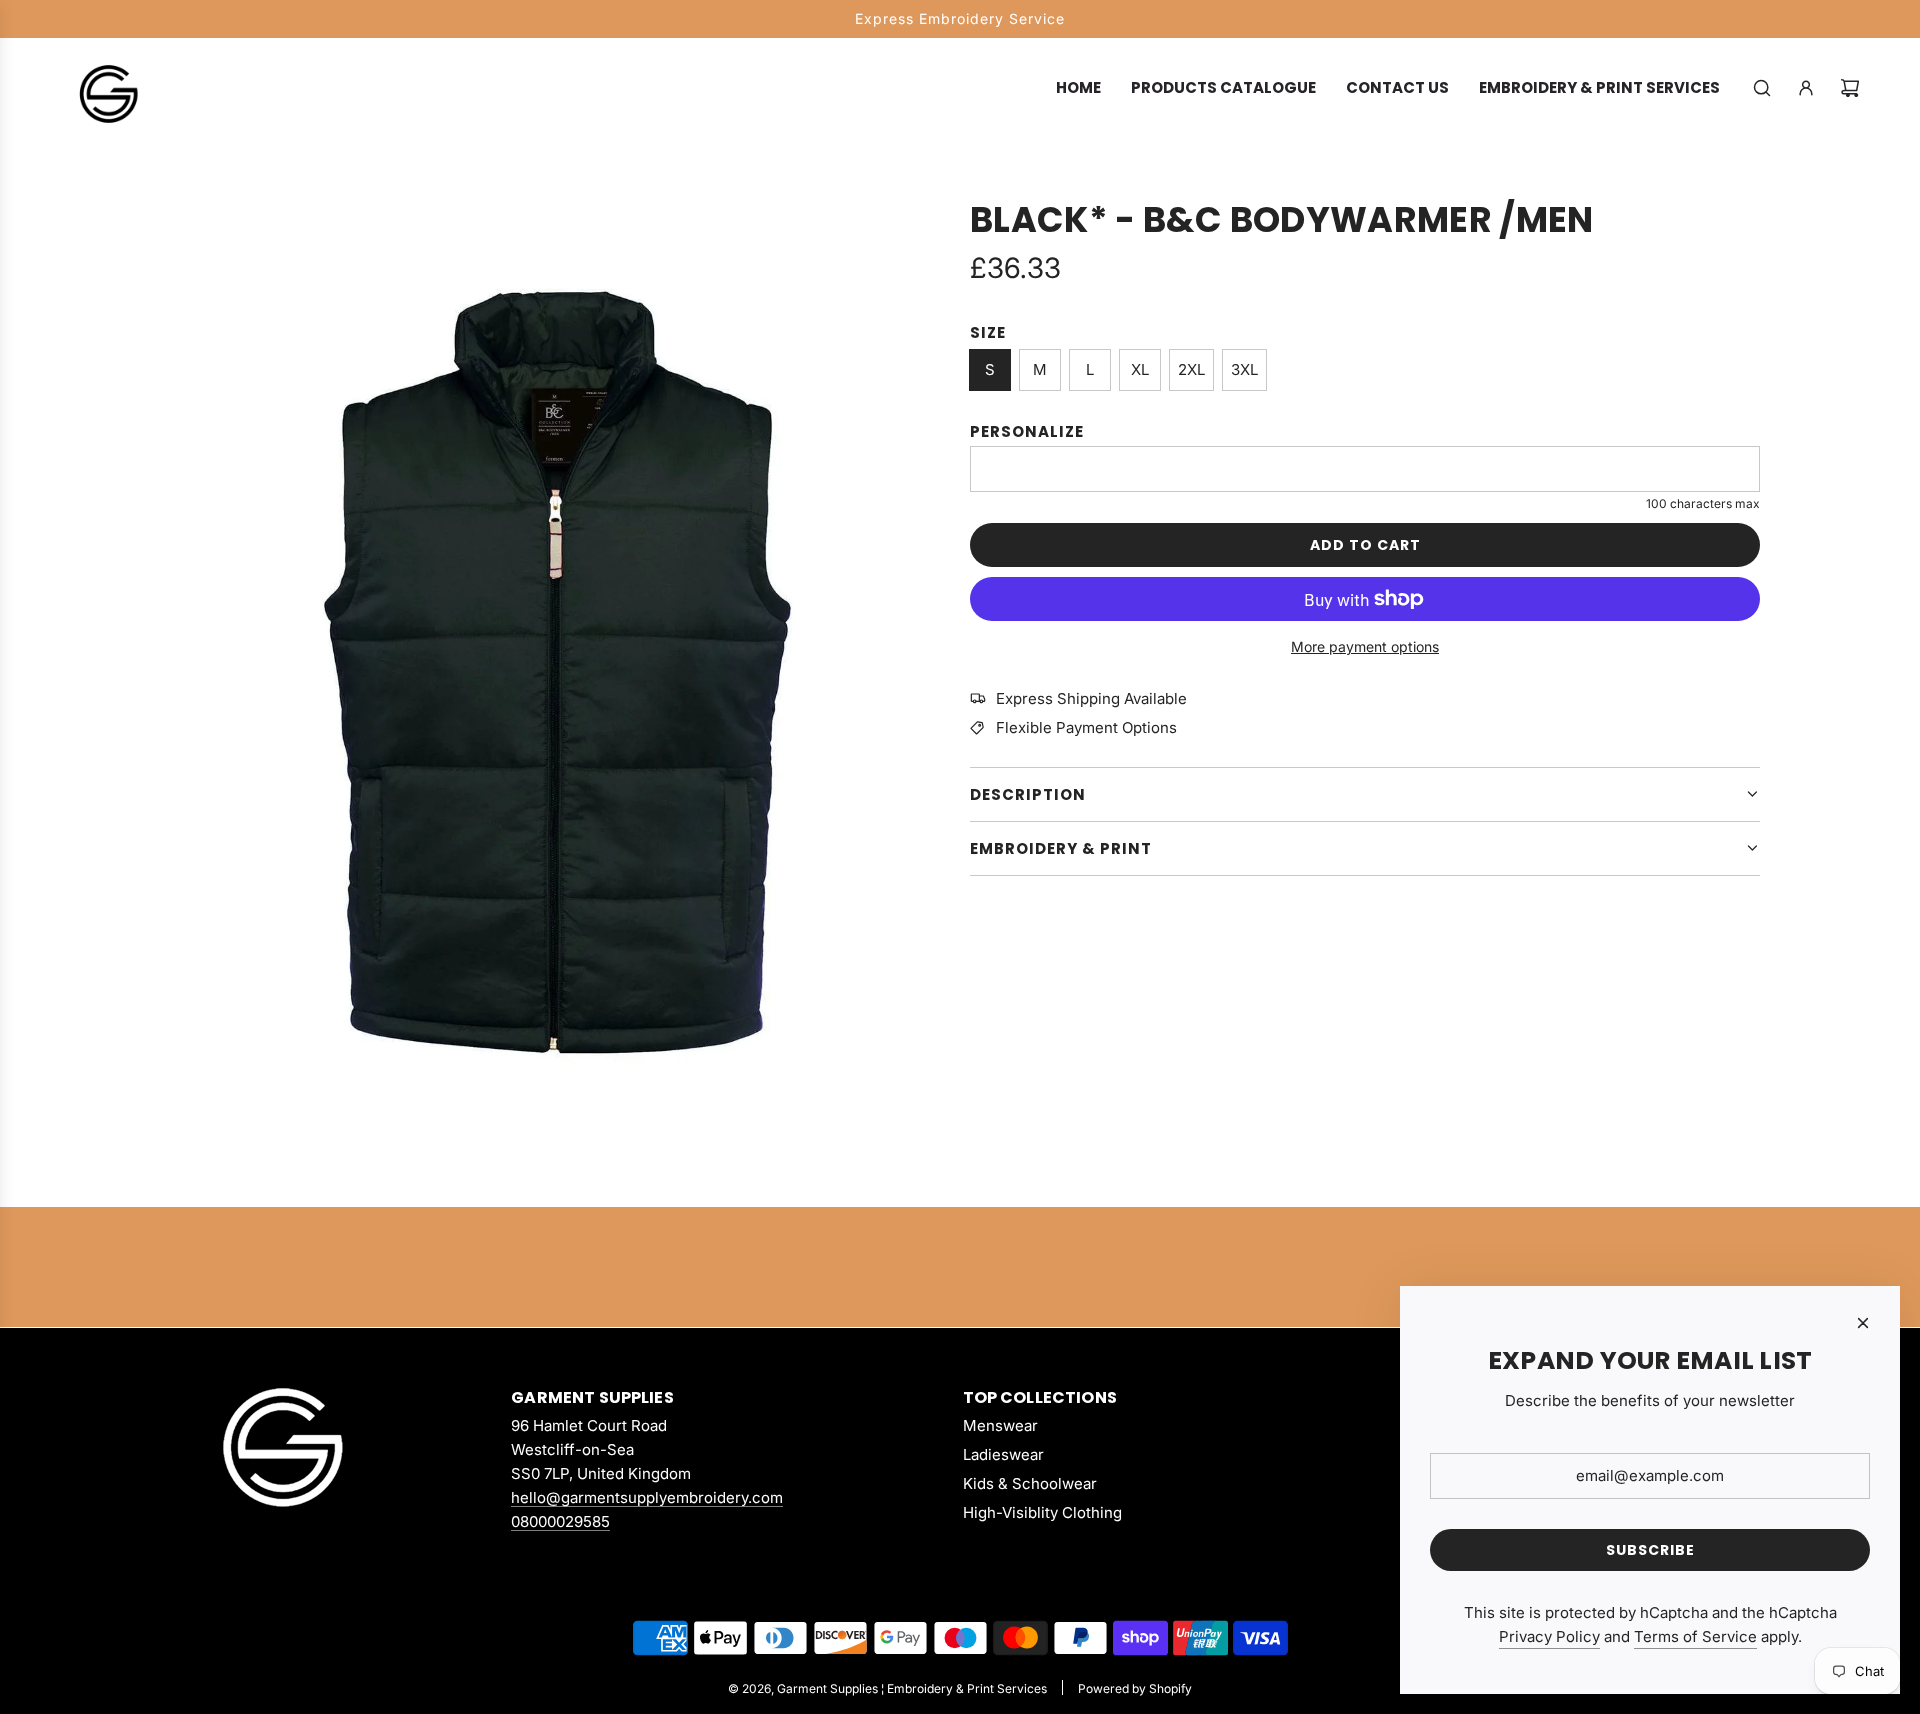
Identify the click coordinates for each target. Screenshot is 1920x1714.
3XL (1244, 369)
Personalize (1027, 431)
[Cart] (1850, 88)
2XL (1191, 369)
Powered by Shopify (1135, 1688)
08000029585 (560, 1521)
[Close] (1863, 1323)
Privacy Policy (1549, 1636)
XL (1140, 369)
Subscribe (1650, 1550)
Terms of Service (1695, 1636)
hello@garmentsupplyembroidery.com (647, 1497)
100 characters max (1703, 503)
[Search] (1762, 88)
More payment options (1365, 646)
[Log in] (1806, 88)
